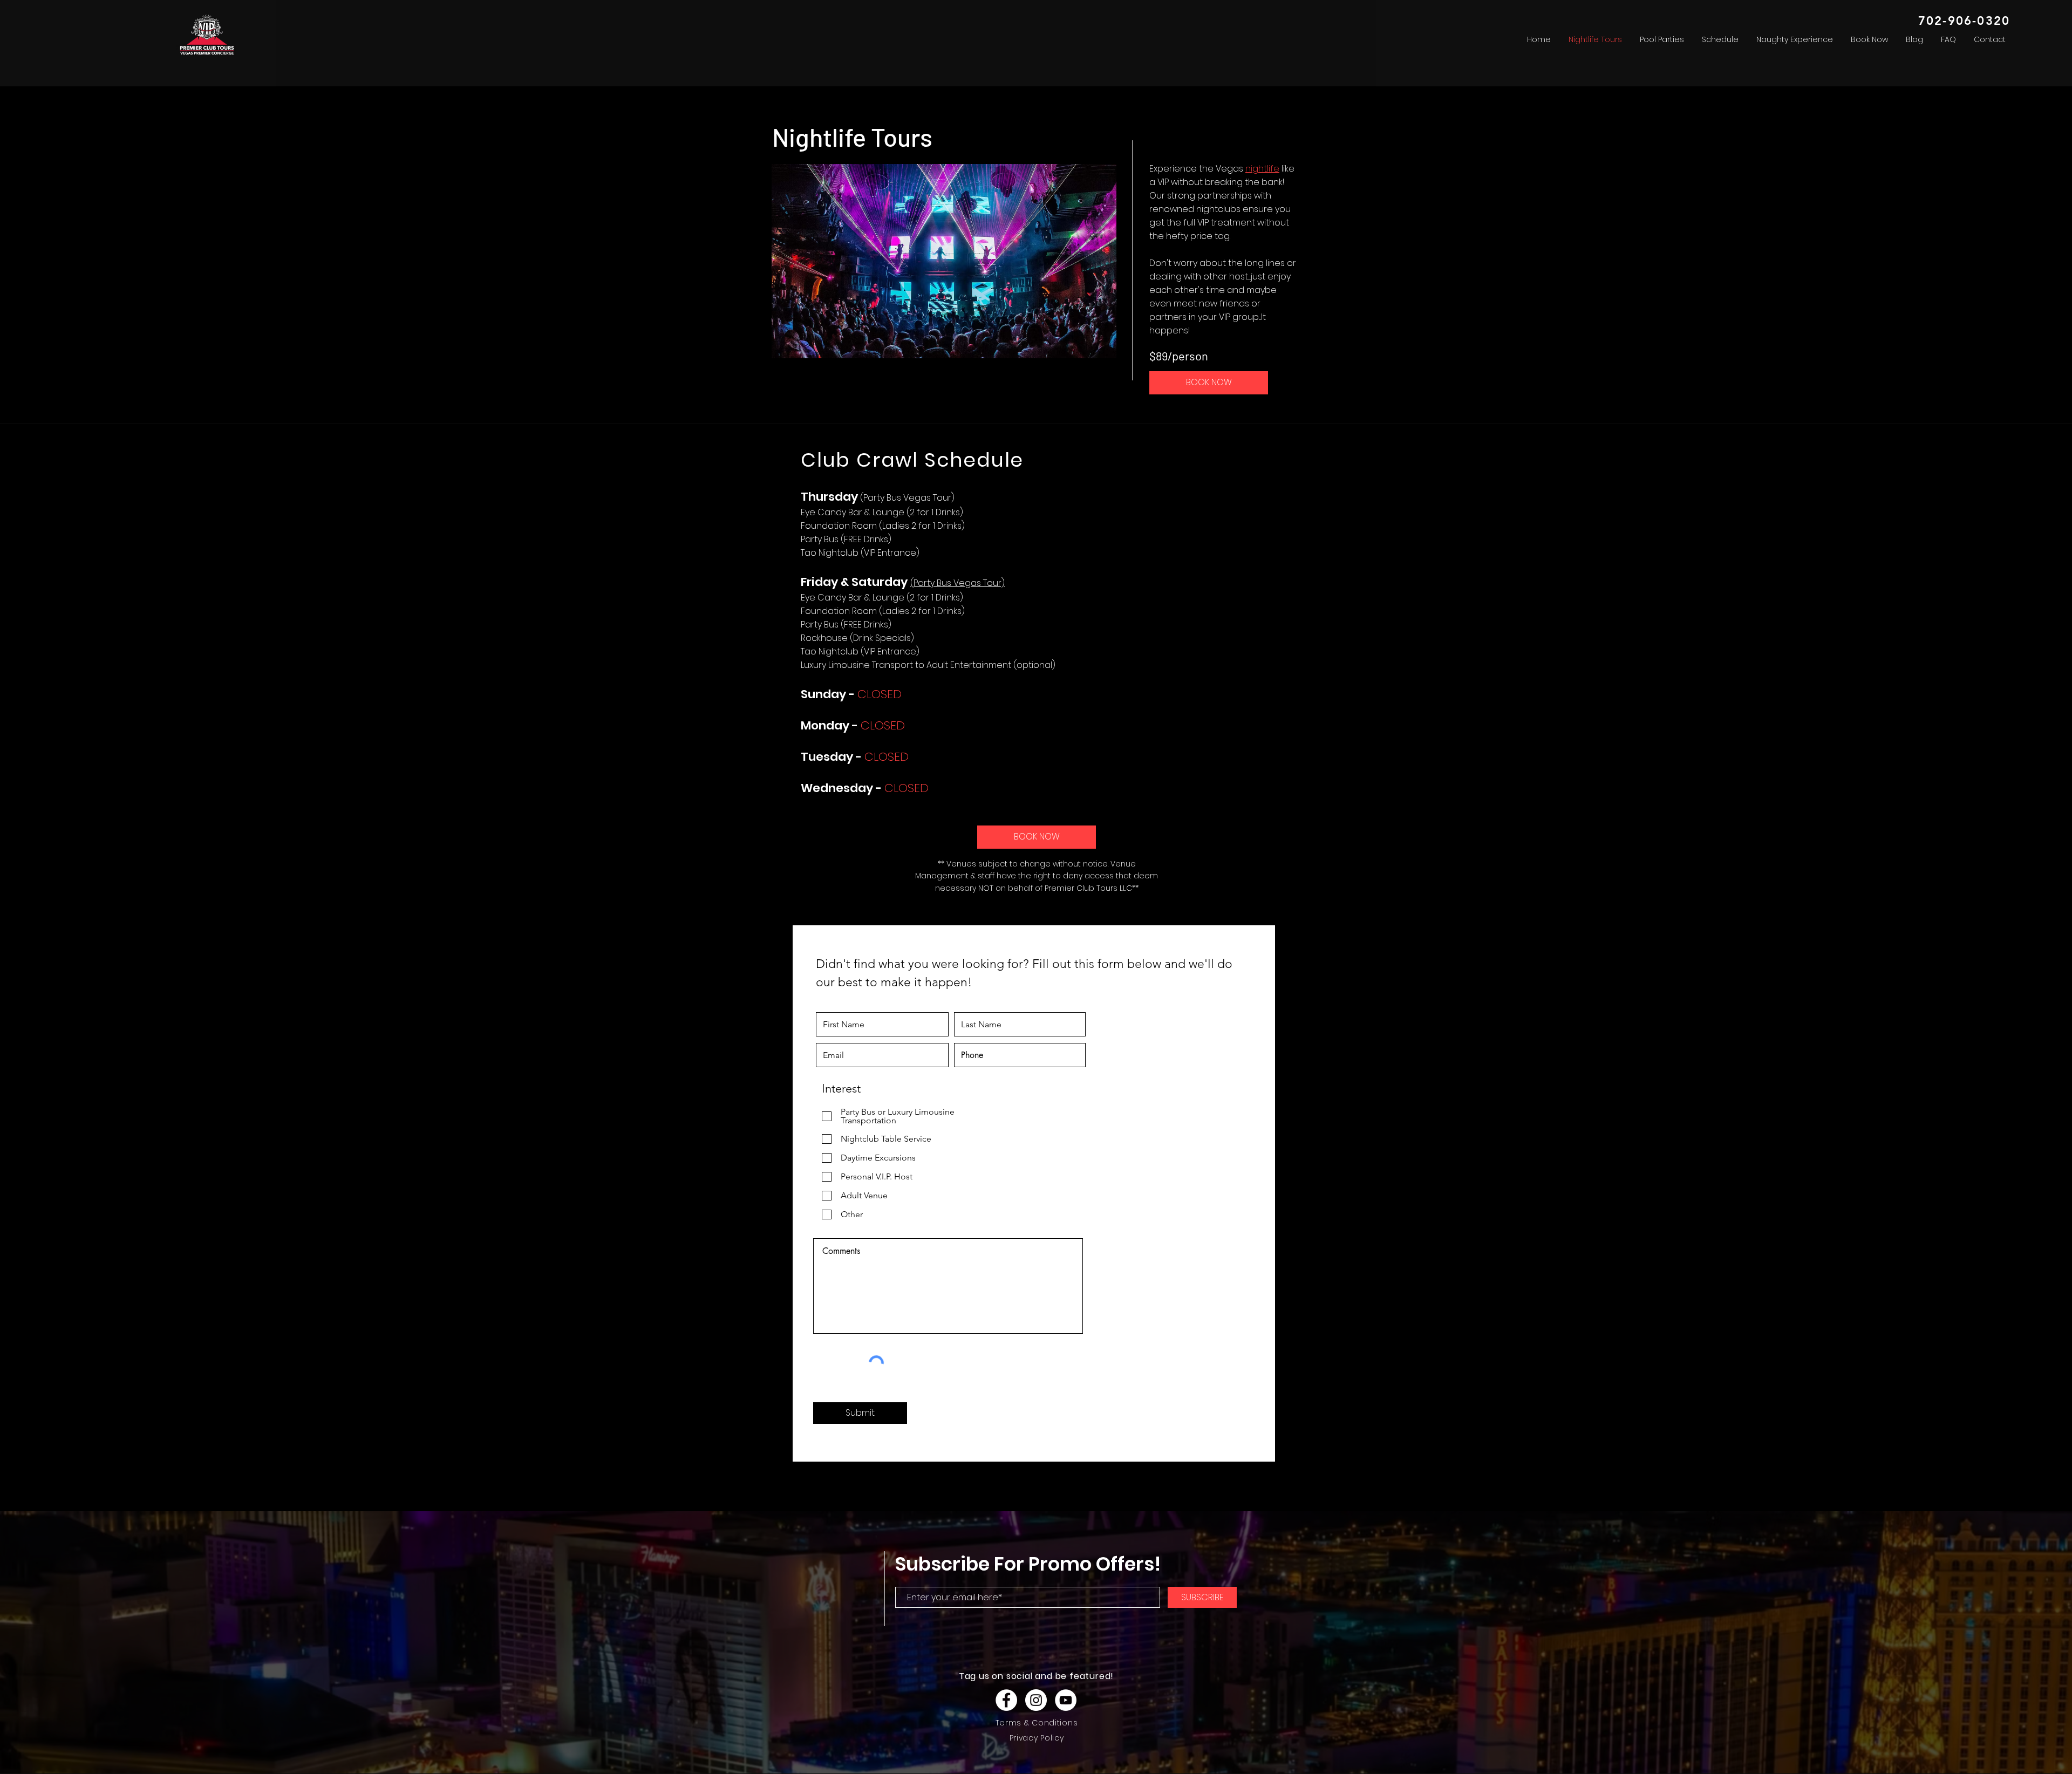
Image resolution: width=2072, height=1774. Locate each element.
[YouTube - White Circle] (1066, 1700)
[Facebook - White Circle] (1006, 1700)
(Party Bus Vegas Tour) (957, 583)
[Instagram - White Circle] (1036, 1700)
